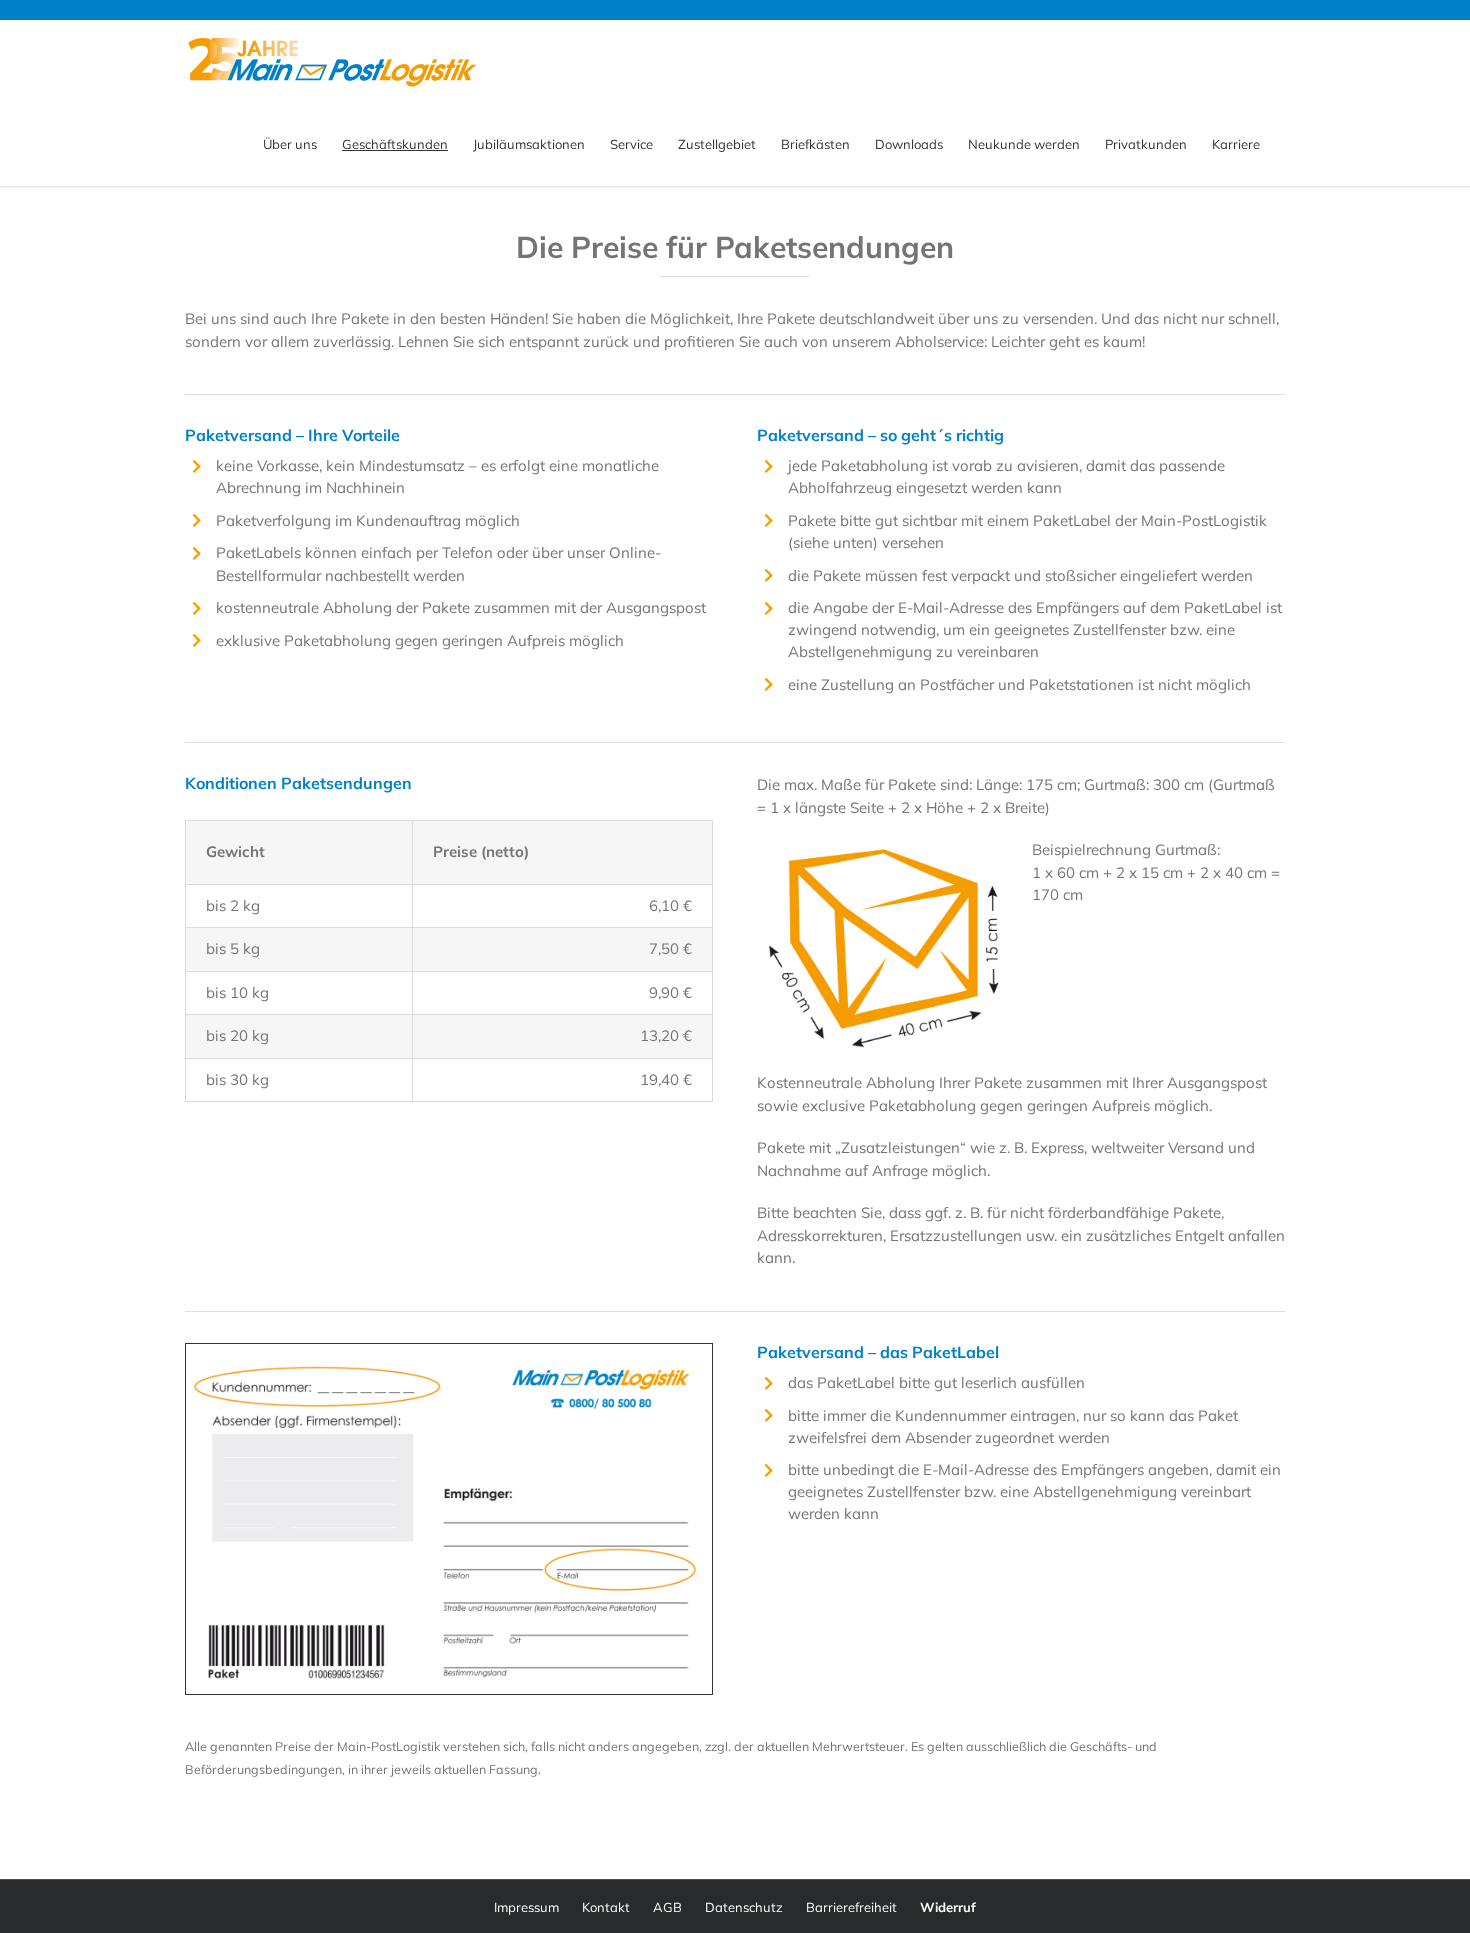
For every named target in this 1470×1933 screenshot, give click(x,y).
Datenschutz (744, 1907)
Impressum (526, 1907)
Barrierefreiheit (851, 1907)
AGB (667, 1907)
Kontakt (606, 1907)
